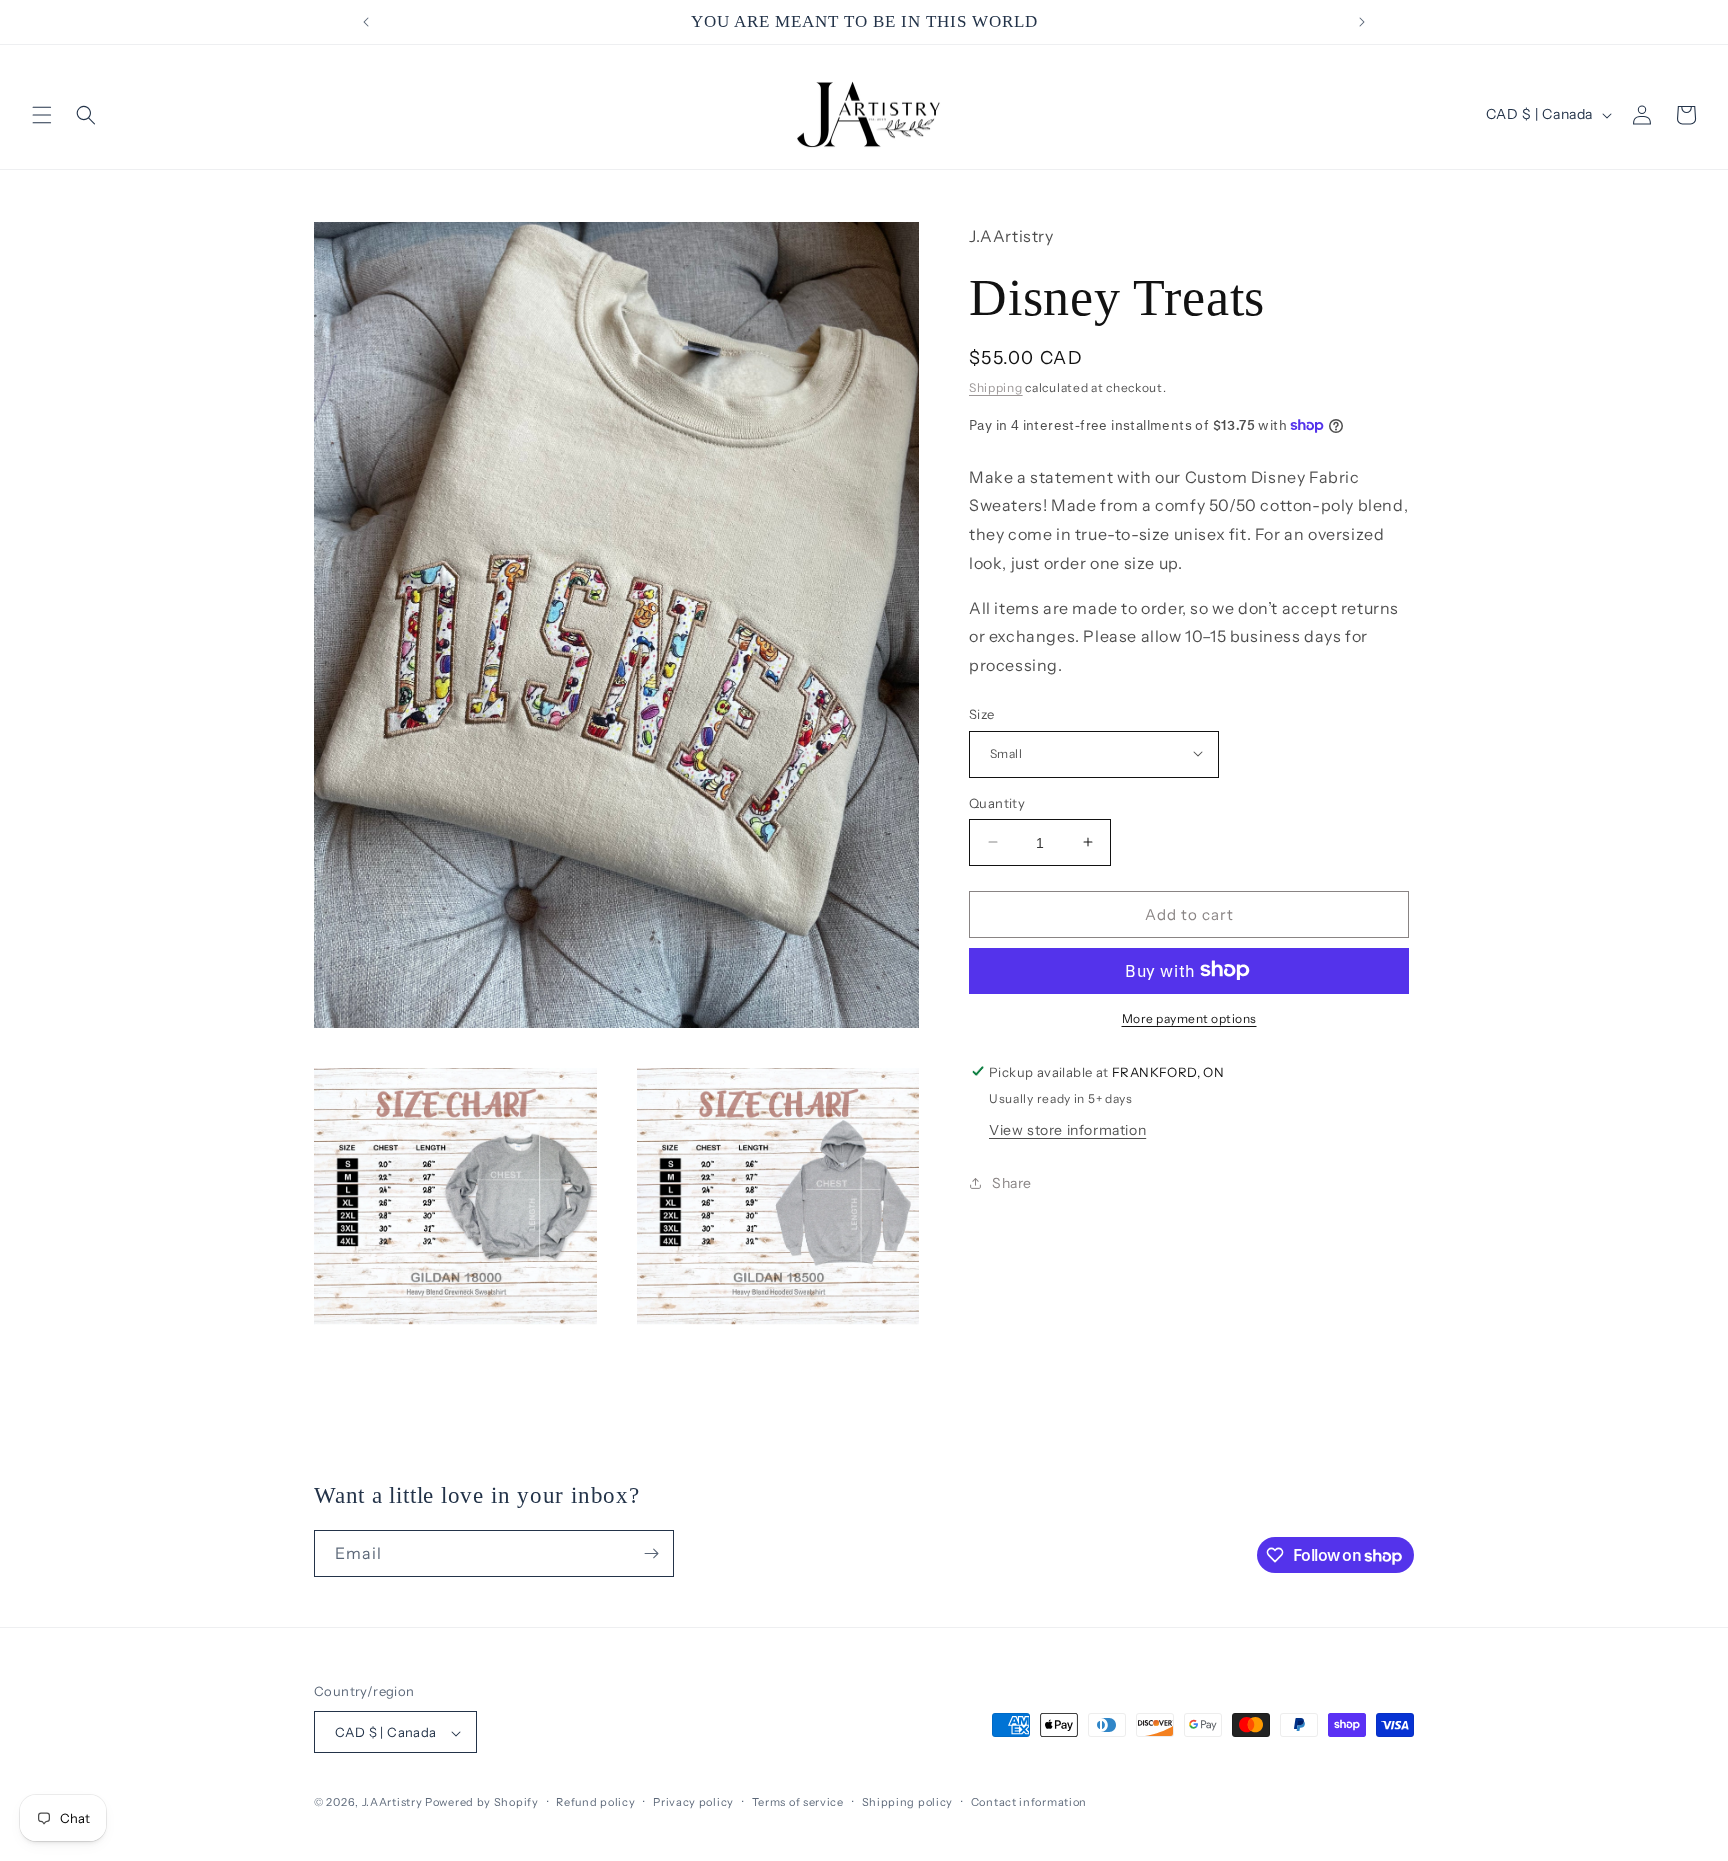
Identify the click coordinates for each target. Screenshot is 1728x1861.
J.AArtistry (392, 1803)
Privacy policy (693, 1802)
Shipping (996, 386)
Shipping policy (908, 1802)
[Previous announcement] (366, 22)
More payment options (1189, 1017)
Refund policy (595, 1802)
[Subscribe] (651, 1553)
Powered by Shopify (482, 1803)
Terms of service (798, 1802)
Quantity (997, 802)
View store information (1067, 1129)
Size (982, 713)
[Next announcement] (1362, 22)
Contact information (1029, 1802)
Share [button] (1012, 1183)
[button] (42, 115)
